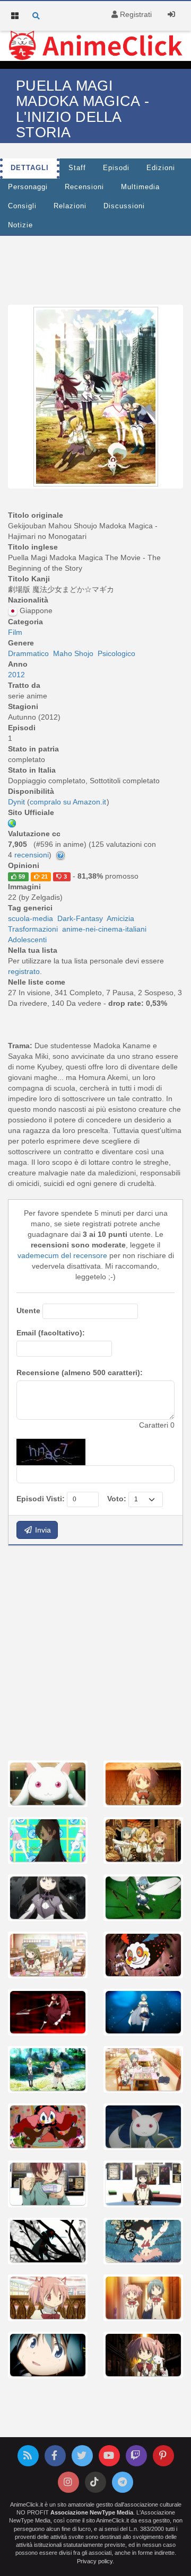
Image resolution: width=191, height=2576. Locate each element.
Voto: (117, 1499)
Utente (28, 1311)
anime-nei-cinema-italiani (104, 929)
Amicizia (120, 918)
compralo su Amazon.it (68, 802)
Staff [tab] (77, 168)
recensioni (32, 855)
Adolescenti (27, 940)
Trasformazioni (33, 929)
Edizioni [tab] (161, 168)
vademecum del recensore (62, 1255)
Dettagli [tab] (30, 168)
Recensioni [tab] (84, 187)
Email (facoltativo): (51, 1333)
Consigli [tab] (22, 206)
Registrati (135, 14)
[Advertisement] (95, 1652)
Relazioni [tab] (70, 206)
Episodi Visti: (41, 1499)
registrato (24, 971)
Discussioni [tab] (124, 206)
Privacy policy (95, 2561)
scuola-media (31, 918)
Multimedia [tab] (140, 187)
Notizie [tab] (20, 225)
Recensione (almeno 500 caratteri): (80, 1373)
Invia (42, 1530)
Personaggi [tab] (28, 187)
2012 (16, 675)
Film (15, 632)
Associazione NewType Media (92, 2512)
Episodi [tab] (116, 168)
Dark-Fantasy (80, 918)
